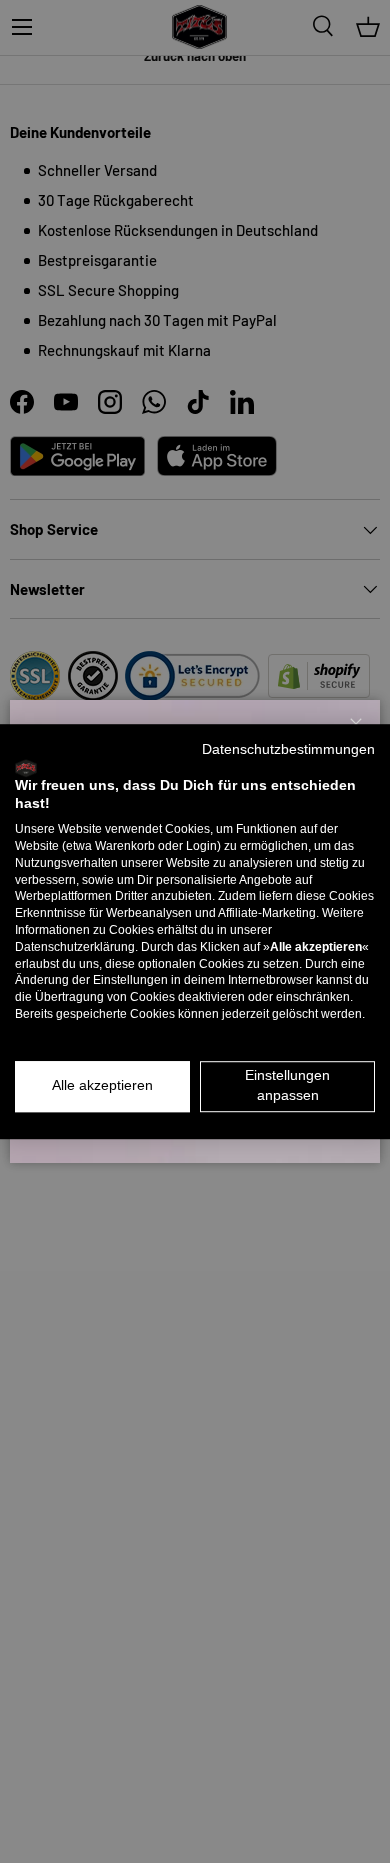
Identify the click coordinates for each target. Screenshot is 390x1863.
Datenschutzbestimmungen (288, 749)
